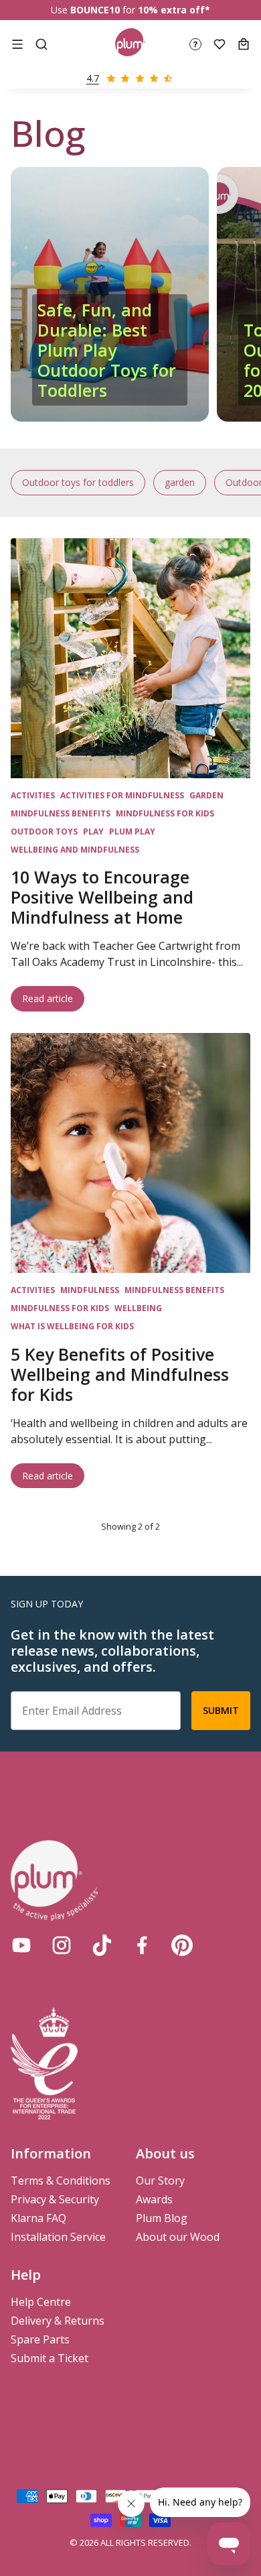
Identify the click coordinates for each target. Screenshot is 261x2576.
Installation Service (58, 2237)
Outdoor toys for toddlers (78, 482)
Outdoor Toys (44, 832)
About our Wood (178, 2237)
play (93, 832)
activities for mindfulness (122, 795)
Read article (53, 998)
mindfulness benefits (61, 813)
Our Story (160, 2181)
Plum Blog (162, 2218)
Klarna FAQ (38, 2218)
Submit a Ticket (50, 2358)
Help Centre (41, 2302)
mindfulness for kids (165, 813)
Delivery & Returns (58, 2321)
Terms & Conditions (61, 2181)
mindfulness (90, 1290)
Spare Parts (40, 2339)
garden (180, 482)
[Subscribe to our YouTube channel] (21, 1945)
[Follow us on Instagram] (62, 1945)
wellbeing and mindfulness (75, 850)
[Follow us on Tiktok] (102, 1945)
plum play (132, 832)
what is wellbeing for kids (72, 1326)
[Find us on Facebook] (142, 1945)
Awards (154, 2199)
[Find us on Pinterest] (182, 1945)
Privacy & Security (55, 2199)
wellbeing (138, 1308)
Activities (33, 795)
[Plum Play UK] (130, 44)
